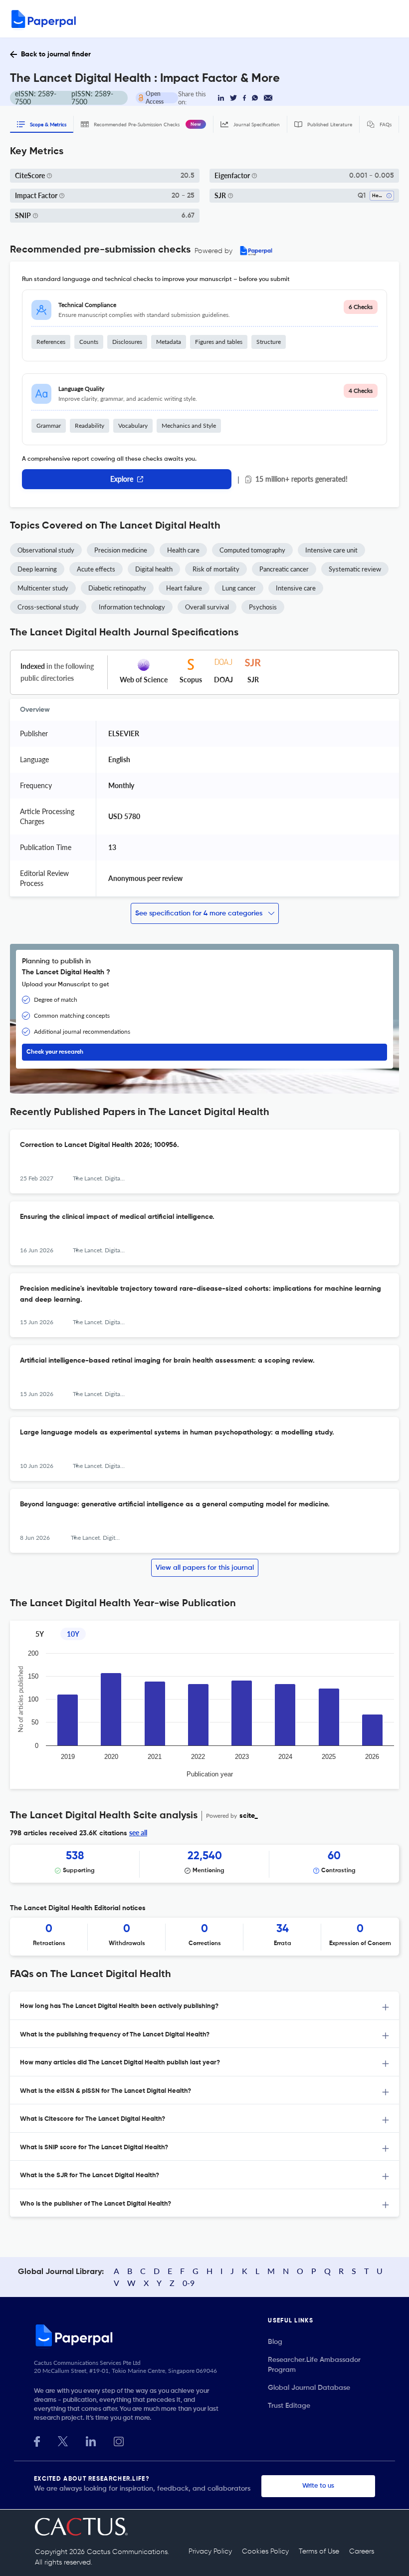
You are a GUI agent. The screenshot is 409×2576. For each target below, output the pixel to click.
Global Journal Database (309, 2388)
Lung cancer (239, 588)
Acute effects (96, 569)
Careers (362, 2552)
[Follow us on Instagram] (119, 2440)
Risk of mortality (216, 569)
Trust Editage (289, 2406)
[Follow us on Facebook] (37, 2440)
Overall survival (207, 607)
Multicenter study (43, 588)
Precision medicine (121, 550)
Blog (275, 2342)
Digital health (154, 569)
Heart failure (184, 588)
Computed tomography (252, 550)
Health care (183, 550)
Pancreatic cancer (284, 569)
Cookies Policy (265, 2552)
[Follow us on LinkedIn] (91, 2440)
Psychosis (263, 607)
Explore (122, 479)
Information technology (132, 607)
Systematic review (355, 569)
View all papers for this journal (205, 1568)
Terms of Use (319, 2552)
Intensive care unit (331, 550)
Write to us (318, 2486)
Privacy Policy (210, 2552)
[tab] (204, 2006)
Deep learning (37, 569)
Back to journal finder (56, 54)
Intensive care (296, 588)
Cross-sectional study (48, 607)
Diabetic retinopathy (117, 588)
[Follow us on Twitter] (63, 2440)
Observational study (46, 550)
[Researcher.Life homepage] (151, 2335)
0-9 (189, 2283)
